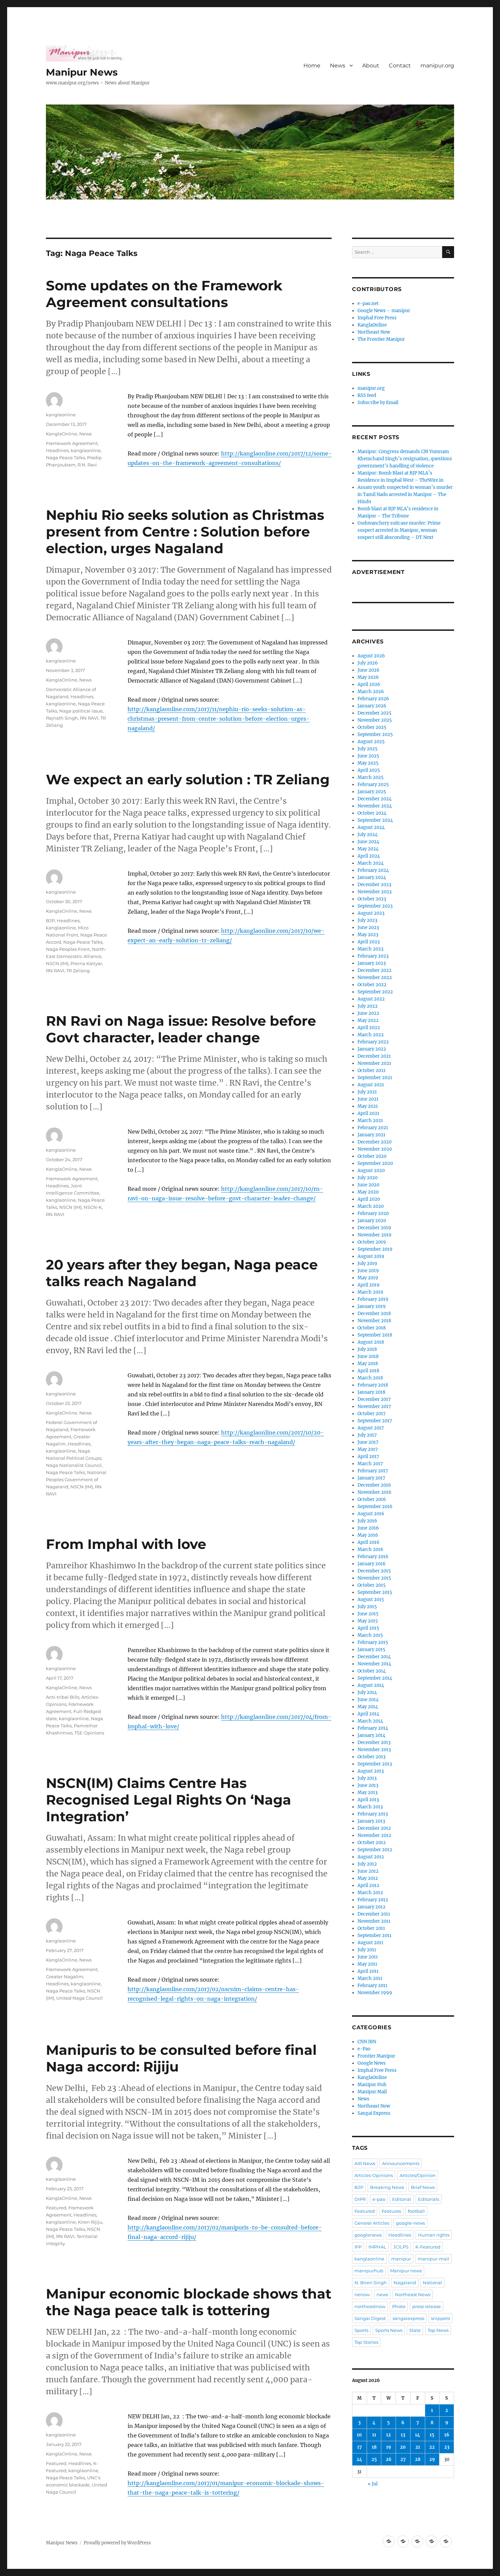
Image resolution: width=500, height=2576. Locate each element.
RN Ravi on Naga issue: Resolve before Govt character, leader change (181, 1029)
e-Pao (364, 2049)
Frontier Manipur (376, 2056)
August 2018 (371, 1342)
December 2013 (374, 1742)
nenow (362, 2294)
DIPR (360, 2199)
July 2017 (367, 1435)
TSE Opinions (89, 1733)
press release (427, 2306)
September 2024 (375, 820)
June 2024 (368, 842)
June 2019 (368, 1271)
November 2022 (375, 978)
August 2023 (371, 913)
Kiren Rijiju (90, 2222)
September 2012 (375, 1850)
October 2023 (372, 899)
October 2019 (372, 1242)
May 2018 (368, 1364)
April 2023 (369, 942)
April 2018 (368, 1371)
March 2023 (370, 949)
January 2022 (372, 1049)
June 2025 (368, 756)
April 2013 (368, 1800)
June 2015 (368, 1614)
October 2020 (372, 1156)
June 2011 (368, 1957)
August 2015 (371, 1599)
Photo (399, 2306)
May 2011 (367, 1964)
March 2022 (371, 1035)
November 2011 (374, 1921)
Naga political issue (81, 711)
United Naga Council (79, 1998)
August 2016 (371, 1514)
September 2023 (375, 906)
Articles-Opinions (374, 2175)
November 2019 (374, 1235)
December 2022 (374, 970)
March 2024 (371, 863)
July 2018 (367, 1349)
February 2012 (373, 1900)
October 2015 (372, 1585)
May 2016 (368, 1535)
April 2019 (369, 1285)
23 (447, 2447)
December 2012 (374, 1828)
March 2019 (370, 1292)
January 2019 (372, 1306)
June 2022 (368, 1013)
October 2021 (372, 1070)
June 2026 (369, 670)
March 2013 (370, 1807)
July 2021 (367, 1092)
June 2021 (368, 1099)
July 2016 (367, 1521)
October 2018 (372, 1328)
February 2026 (373, 699)
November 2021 (374, 1063)
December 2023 (374, 885)
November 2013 (374, 1750)
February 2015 (373, 1642)
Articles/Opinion (418, 2175)
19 (389, 2447)
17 (360, 2447)
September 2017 (375, 1421)
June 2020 (368, 1185)
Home (312, 66)
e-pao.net (368, 303)
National (432, 2283)
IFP (358, 2247)
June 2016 (368, 1528)
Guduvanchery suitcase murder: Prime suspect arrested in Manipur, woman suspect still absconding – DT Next (399, 530)
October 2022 (372, 985)
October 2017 (372, 1414)
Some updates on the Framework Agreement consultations (164, 294)
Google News (372, 2063)
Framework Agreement (72, 443)
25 (374, 2459)
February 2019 (373, 1299)
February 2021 (373, 1128)
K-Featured (428, 2247)
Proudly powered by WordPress (117, 2543)
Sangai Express (374, 2113)
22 (432, 2447)
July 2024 (368, 835)
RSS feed (367, 395)
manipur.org (437, 66)
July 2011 (367, 1950)
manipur (401, 2259)
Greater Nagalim (65, 1977)
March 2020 (371, 1206)
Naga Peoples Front (68, 949)
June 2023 (368, 927)
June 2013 (368, 1785)
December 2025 (374, 713)
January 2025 (372, 792)
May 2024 (368, 849)
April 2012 (368, 1885)
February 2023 (373, 956)
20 (403, 2447)
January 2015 (371, 1650)
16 (447, 2435)
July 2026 (368, 663)
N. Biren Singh (371, 2283)
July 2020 (368, 1178)
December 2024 (374, 799)
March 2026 (371, 692)
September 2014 (375, 1678)
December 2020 (374, 1142)
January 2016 (372, 1564)
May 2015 (368, 1621)
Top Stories (366, 2342)
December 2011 (374, 1914)
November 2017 (374, 1406)
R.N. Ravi (87, 465)
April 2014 (368, 1714)
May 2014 (368, 1707)
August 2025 (371, 742)
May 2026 (368, 677)
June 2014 (368, 1700)
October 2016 (372, 1499)
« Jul (373, 2484)
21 (418, 2447)
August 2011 (370, 1943)
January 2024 (372, 877)
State (415, 2330)
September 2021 (375, 1078)
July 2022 (368, 1006)
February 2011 (372, 1986)
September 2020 (375, 1163)
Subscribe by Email (378, 403)
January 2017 (371, 1478)
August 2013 (371, 1771)
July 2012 (367, 1864)
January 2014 (371, 1735)
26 (389, 2459)
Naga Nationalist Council (74, 1465)
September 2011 (374, 1935)
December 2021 (374, 1056)
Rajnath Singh (62, 718)
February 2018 (373, 1385)
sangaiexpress (408, 2318)
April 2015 (368, 1628)
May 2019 (368, 1278)
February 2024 (373, 870)
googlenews (368, 2235)
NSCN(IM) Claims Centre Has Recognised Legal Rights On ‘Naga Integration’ (169, 1800)
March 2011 (370, 1978)
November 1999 (375, 1993)
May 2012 (368, 1878)
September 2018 (375, 1335)
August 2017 (371, 1428)
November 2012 (374, 1835)
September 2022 (375, 992)
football (416, 2211)
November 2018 (374, 1321)
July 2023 (367, 920)
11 (374, 2435)
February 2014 (373, 1728)
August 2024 (371, 827)
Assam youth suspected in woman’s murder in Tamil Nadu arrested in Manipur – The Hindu (405, 494)
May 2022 (368, 1020)
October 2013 (371, 1757)
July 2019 (367, 1263)
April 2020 (369, 1199)
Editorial (402, 2199)
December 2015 (374, 1571)
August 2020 (371, 1171)
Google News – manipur (384, 311)
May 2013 (368, 1793)
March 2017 (370, 1464)
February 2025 (373, 785)
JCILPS (401, 2247)
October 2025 (372, 727)
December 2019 (374, 1228)
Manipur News (82, 72)
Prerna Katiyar (86, 963)
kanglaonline (61, 415)
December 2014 (374, 1657)
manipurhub (369, 2271)
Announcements (401, 2163)
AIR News (365, 2163)
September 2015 (375, 1592)
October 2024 (372, 813)
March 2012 (370, 1893)
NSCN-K (93, 1207)
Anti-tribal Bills (63, 1697)
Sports (361, 2330)
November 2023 (374, 892)
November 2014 (374, 1664)
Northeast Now (374, 332)
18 (374, 2447)
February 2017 (373, 1471)
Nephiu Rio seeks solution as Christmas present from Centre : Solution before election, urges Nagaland (185, 532)
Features (391, 2211)
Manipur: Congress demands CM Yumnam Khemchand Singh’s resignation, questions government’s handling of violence (405, 459)
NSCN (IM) (57, 963)
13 (403, 2435)
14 (418, 2435)
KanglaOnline (62, 434)
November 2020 (375, 1149)
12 (388, 2435)
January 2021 (371, 1135)
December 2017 (374, 1399)
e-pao (379, 2199)
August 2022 (371, 999)
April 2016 (369, 1542)
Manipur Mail (372, 2092)
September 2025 (375, 734)
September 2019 (375, 1249)
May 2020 (368, 1192)
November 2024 (375, 806)
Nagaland (405, 2283)
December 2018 (374, 1314)
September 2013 (375, 1764)
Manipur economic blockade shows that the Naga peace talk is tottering (189, 2302)
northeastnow (370, 2306)
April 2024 (369, 856)
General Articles (372, 2223)
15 (432, 2435)
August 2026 (371, 656)
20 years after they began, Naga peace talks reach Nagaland (182, 1273)
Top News (438, 2330)
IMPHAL (377, 2247)
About (371, 66)
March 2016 (370, 1549)
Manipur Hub (372, 2085)
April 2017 (368, 1457)
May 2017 (368, 1449)
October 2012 (372, 1843)
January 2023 (372, 963)
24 (359, 2459)
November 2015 (374, 1578)
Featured (56, 2208)
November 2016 (374, 1492)
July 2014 (367, 1692)
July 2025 (368, 749)
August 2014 (371, 1685)
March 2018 (370, 1378)
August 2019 (371, 1256)
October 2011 (371, 1928)
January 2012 (371, 1907)
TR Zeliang (78, 971)
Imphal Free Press (377, 318)
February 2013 (373, 1814)
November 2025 (375, 720)
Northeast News (413, 2294)
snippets (440, 2318)
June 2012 (368, 1871)
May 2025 (368, 763)
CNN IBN (367, 2042)
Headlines (57, 450)
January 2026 (372, 706)
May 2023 (368, 935)
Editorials (429, 2199)
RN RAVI (89, 718)
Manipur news (406, 2271)
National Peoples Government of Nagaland (76, 1479)
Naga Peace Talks (65, 458)
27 (403, 2459)
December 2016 (374, 1485)
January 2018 (371, 1392)
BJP (50, 921)
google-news (410, 2223)
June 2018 (368, 1356)
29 (432, 2459)
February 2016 (373, 1557)
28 (418, 2459)
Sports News (389, 2330)
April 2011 (368, 1971)
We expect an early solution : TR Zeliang (188, 779)
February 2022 (373, 1042)
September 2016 (375, 1507)
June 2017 (368, 1442)
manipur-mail (434, 2259)
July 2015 (367, 1607)
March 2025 (371, 777)
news (382, 2294)
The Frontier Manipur (381, 339)
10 (359, 2435)
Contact (400, 66)
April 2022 (369, 1028)
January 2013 (371, 1821)
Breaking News (387, 2187)
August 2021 (371, 1085)
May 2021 (368, 1106)
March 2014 (370, 1721)
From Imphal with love (126, 1544)
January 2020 (372, 1221)
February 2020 (373, 1213)
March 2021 (370, 1121)
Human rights (434, 2235)
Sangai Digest (370, 2318)
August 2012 (371, 1857)
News (338, 66)
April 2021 (368, 1113)
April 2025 (369, 770)
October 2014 (372, 1671)
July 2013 (367, 1778)
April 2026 (369, 684)
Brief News (423, 2187)
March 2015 (370, 1635)
